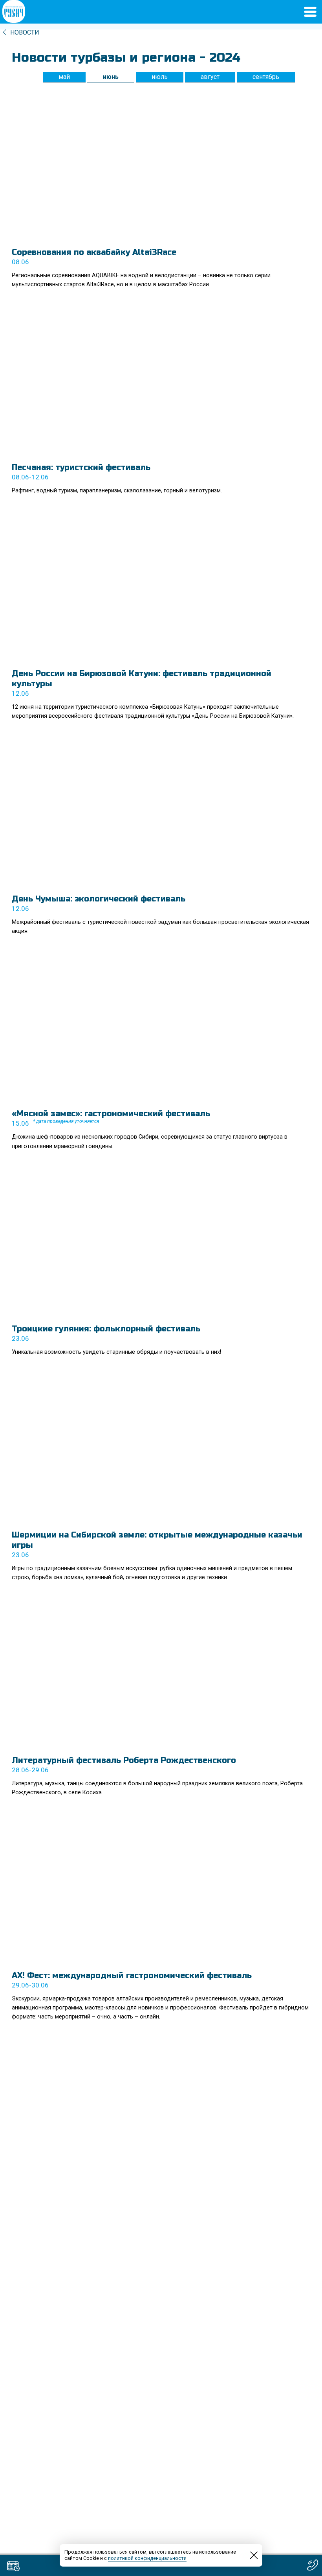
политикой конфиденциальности (147, 2558)
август (210, 77)
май (64, 77)
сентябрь (266, 77)
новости (25, 32)
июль (160, 77)
